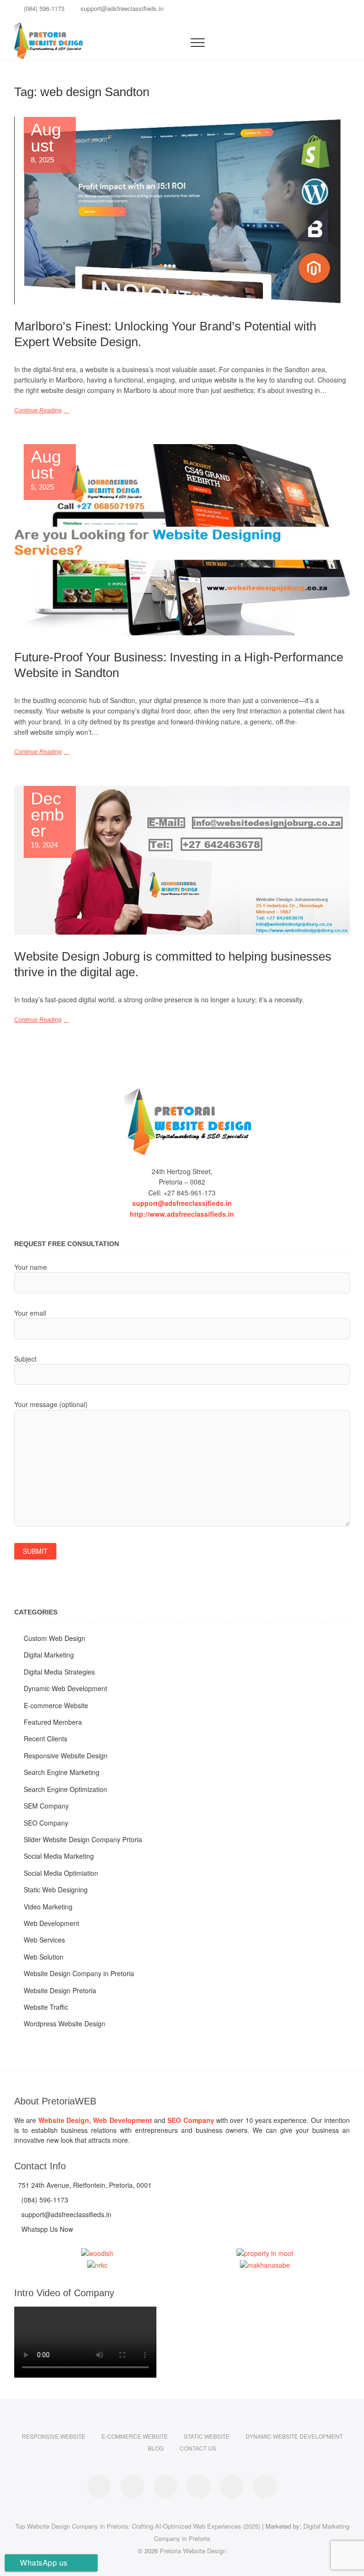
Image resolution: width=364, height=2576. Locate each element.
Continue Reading (38, 410)
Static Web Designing (56, 1890)
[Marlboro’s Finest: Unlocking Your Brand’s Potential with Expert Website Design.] (182, 211)
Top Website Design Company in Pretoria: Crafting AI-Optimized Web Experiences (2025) (138, 2526)
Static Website (207, 2436)
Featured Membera (53, 1722)
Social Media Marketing (59, 1856)
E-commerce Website (56, 1705)
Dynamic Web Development (65, 1688)
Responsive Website (54, 2436)
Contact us (198, 2448)
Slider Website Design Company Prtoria (83, 1839)
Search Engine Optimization (65, 1789)
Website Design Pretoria (60, 1990)
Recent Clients (45, 1738)
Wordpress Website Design (64, 2023)
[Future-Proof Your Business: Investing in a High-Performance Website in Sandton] (182, 540)
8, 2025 (46, 143)
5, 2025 (46, 470)
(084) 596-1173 (43, 8)
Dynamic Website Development (294, 2436)
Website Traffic (46, 2007)
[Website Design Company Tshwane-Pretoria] (182, 1122)
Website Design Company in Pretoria (79, 1973)
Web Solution (44, 1957)
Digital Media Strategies (59, 1672)
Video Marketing (48, 1907)
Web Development (51, 1923)
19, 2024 (48, 820)
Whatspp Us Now (46, 2229)
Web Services (44, 1940)
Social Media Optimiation (61, 1873)
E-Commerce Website (135, 2436)
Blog (156, 2448)
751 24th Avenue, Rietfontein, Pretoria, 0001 (84, 2185)
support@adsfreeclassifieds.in (121, 8)
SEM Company (46, 1806)
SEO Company (46, 1823)
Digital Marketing (49, 1655)
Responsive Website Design (66, 1756)
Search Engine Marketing (62, 1772)
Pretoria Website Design (193, 2551)
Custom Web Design (55, 1638)
